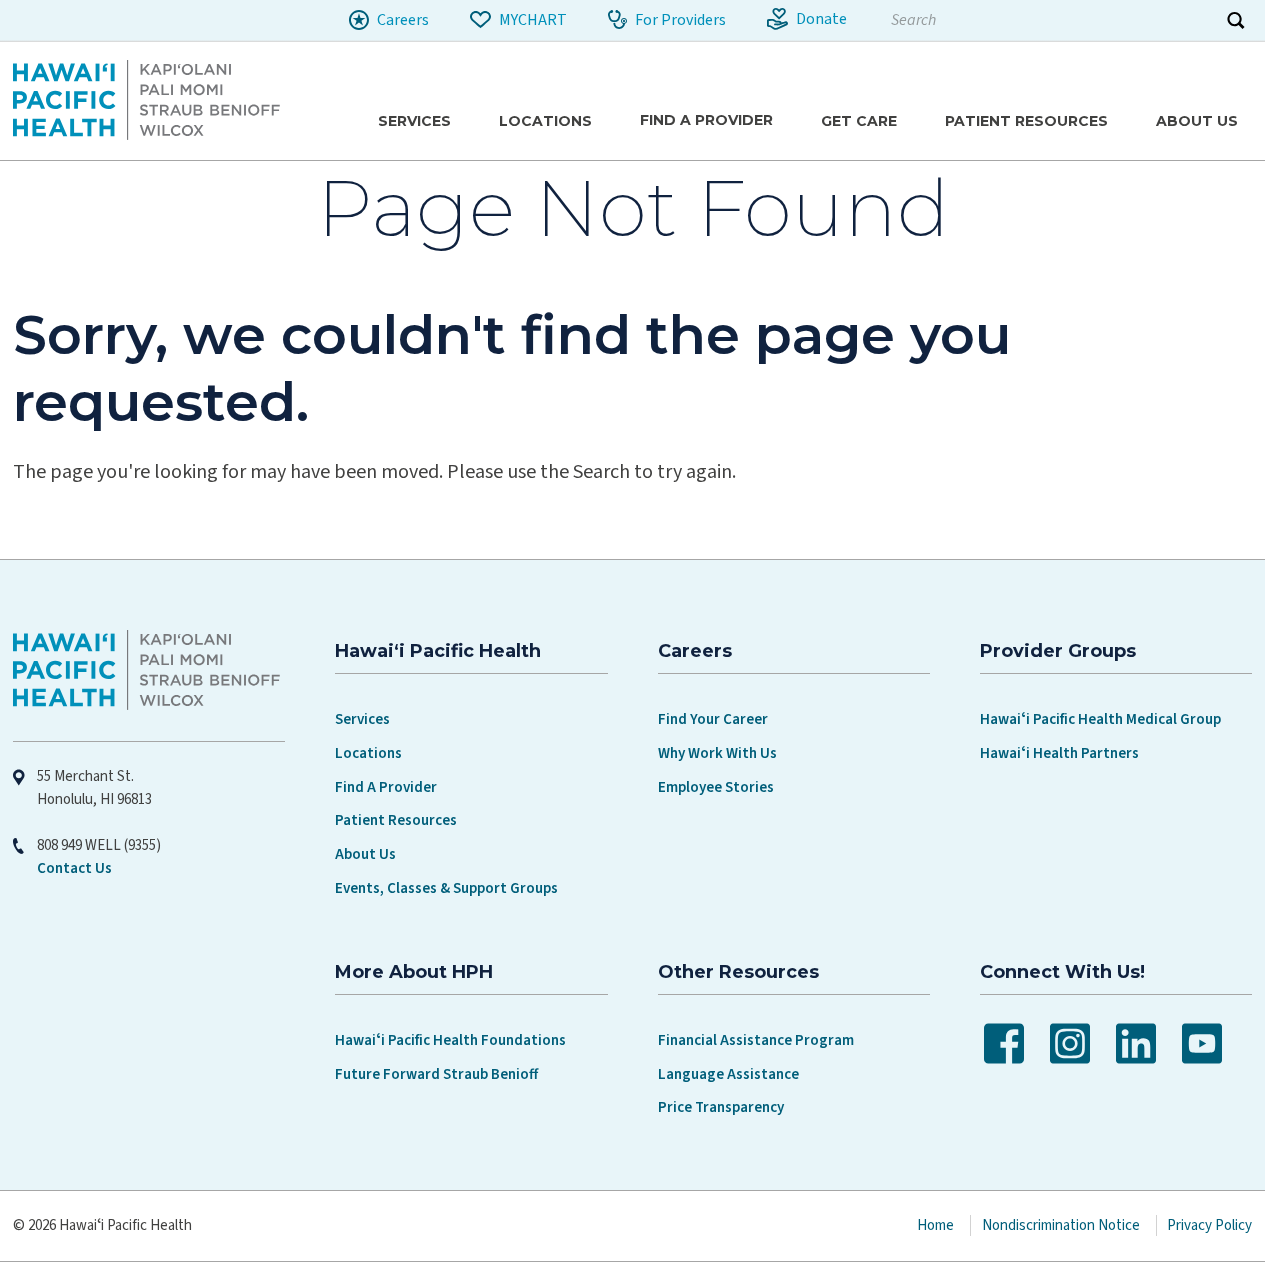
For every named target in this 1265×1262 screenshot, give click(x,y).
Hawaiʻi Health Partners (1059, 753)
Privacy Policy (1209, 1225)
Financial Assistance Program (756, 1040)
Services (362, 719)
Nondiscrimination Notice (1061, 1225)
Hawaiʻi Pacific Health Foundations (450, 1040)
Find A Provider (386, 787)
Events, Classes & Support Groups (446, 888)
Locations (368, 753)
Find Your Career (713, 719)
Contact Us (74, 868)
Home (935, 1225)
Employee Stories (716, 787)
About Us (365, 854)
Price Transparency (721, 1107)
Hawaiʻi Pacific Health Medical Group (1100, 719)
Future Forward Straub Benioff (436, 1074)
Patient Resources (396, 820)
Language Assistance (728, 1074)
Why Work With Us (717, 753)
